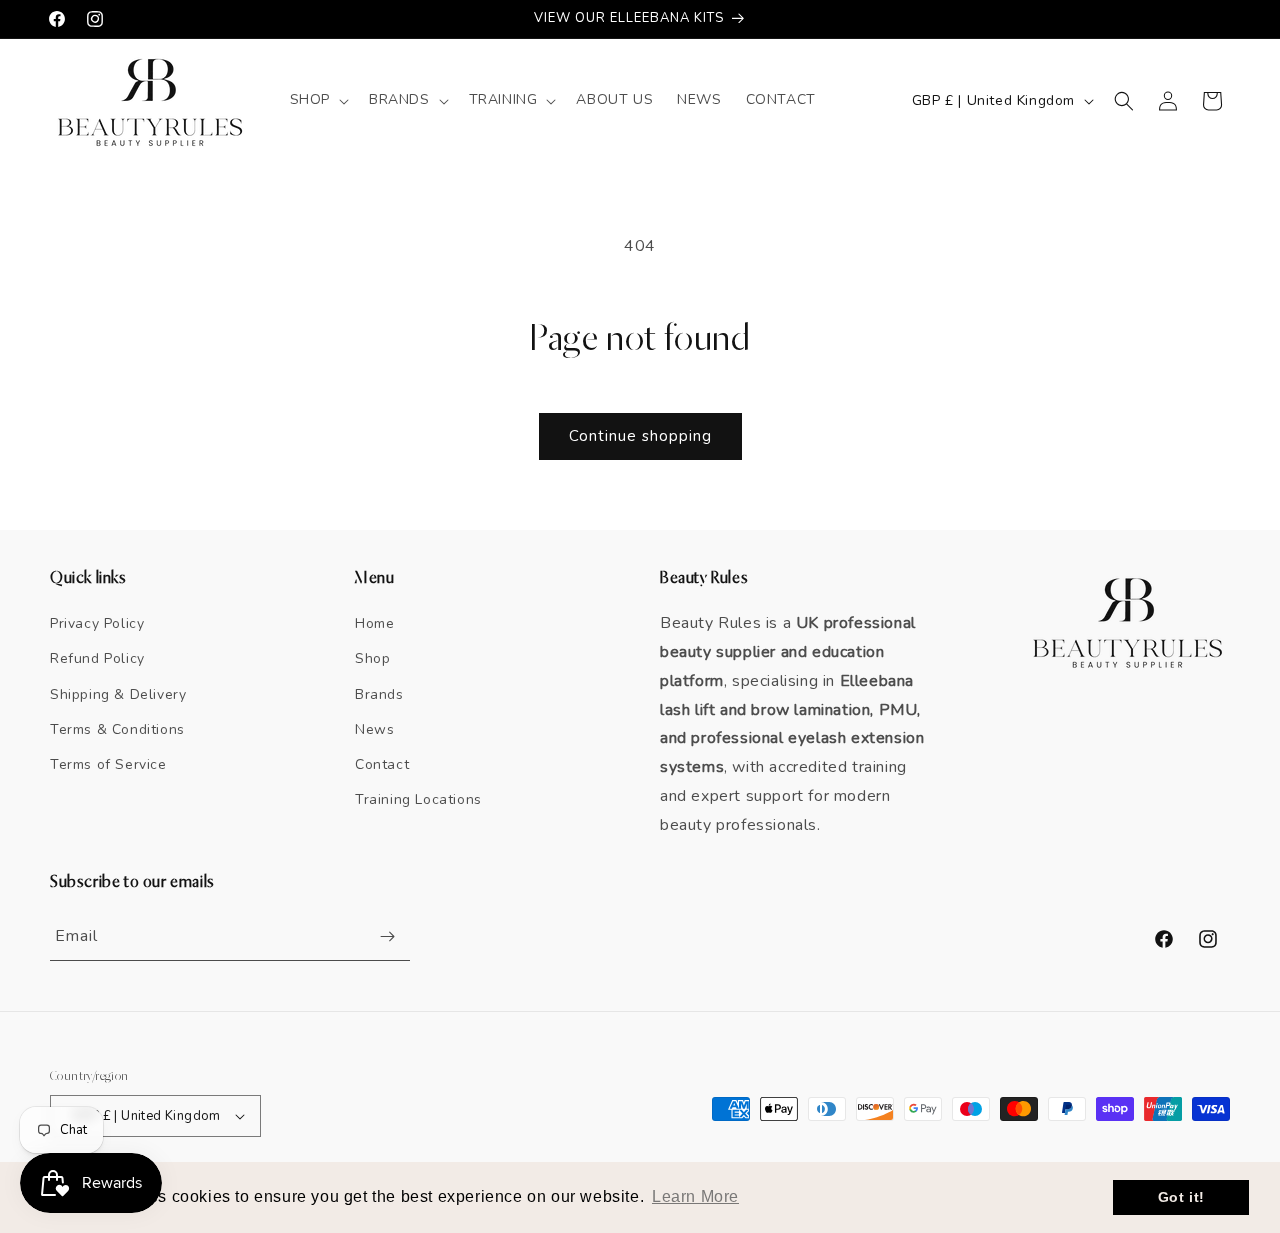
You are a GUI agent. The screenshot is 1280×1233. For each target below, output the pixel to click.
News (374, 729)
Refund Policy (97, 658)
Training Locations (418, 799)
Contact (382, 764)
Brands (379, 694)
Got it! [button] (1181, 1197)
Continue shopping (640, 436)
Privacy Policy (97, 623)
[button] (317, 100)
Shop (372, 658)
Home (374, 623)
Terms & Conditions (117, 729)
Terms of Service (108, 764)
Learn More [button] (695, 1196)
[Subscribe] (387, 936)
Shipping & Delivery (118, 694)
